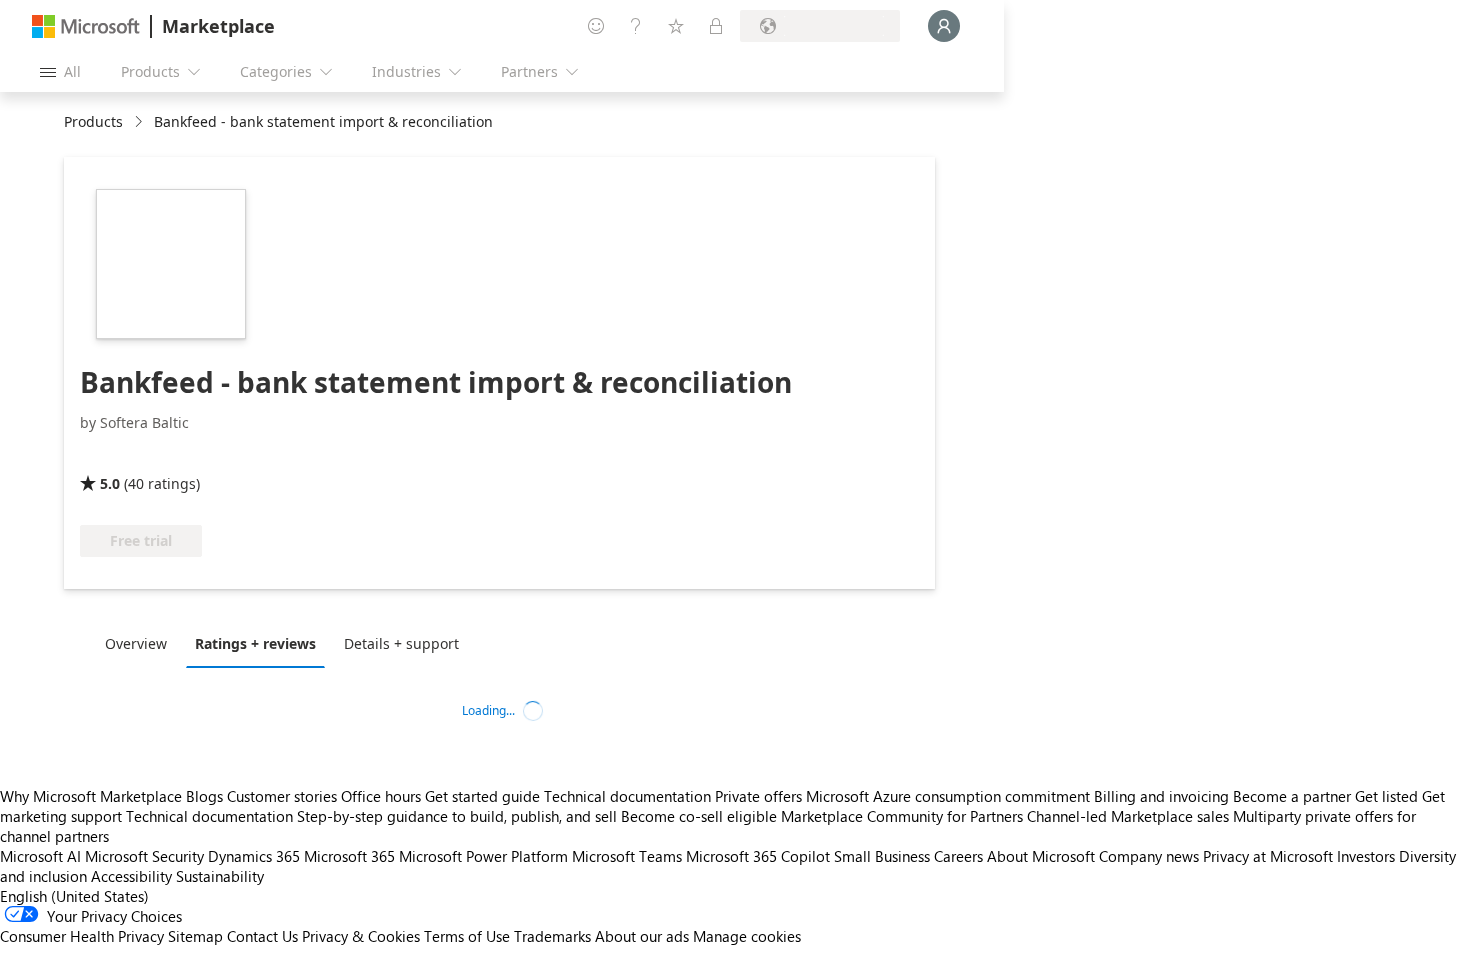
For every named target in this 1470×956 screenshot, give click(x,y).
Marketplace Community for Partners (902, 816)
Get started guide (482, 796)
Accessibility (131, 876)
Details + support (401, 643)
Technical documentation (627, 796)
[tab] (141, 643)
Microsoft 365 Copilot (758, 856)
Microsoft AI (40, 856)
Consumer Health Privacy (82, 936)
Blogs (204, 796)
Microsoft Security (144, 856)
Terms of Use (467, 936)
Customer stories (282, 796)
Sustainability (220, 876)
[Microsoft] (86, 26)
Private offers (758, 796)
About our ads (642, 936)
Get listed (1386, 796)
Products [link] (93, 121)
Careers (958, 856)
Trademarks (552, 936)
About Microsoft (1041, 856)
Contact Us (262, 936)
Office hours (381, 796)
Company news (1149, 856)
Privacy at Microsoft (1268, 856)
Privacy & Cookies (361, 936)
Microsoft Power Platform (483, 856)
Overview (136, 643)
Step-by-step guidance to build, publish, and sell (457, 816)
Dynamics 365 (254, 856)
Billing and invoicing (1161, 796)
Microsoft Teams (627, 856)
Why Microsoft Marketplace (91, 796)
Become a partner (1292, 796)
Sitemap (195, 936)
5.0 (110, 483)
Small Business (882, 856)
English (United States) (74, 896)
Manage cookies (747, 936)
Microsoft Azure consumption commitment (950, 796)
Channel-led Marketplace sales (1128, 816)
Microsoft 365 (349, 856)
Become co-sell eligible (699, 816)
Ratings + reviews (255, 643)
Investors (1366, 856)
